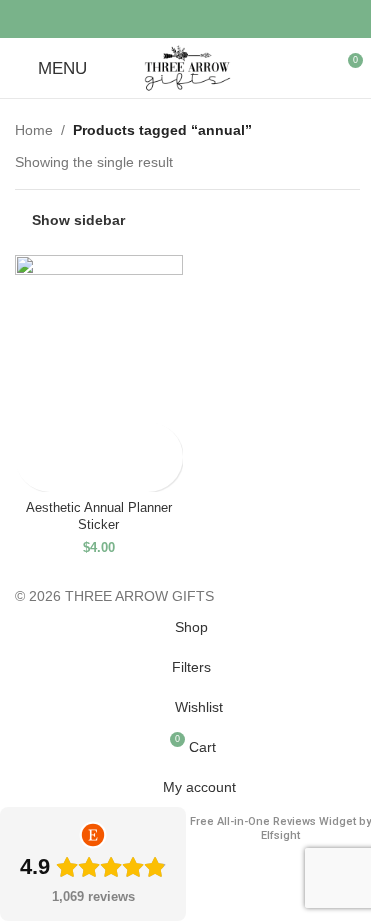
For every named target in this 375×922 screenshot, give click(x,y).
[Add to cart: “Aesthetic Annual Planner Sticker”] (32, 439)
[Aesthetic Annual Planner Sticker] (99, 339)
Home (34, 130)
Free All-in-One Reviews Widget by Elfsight (280, 828)
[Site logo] (187, 67)
